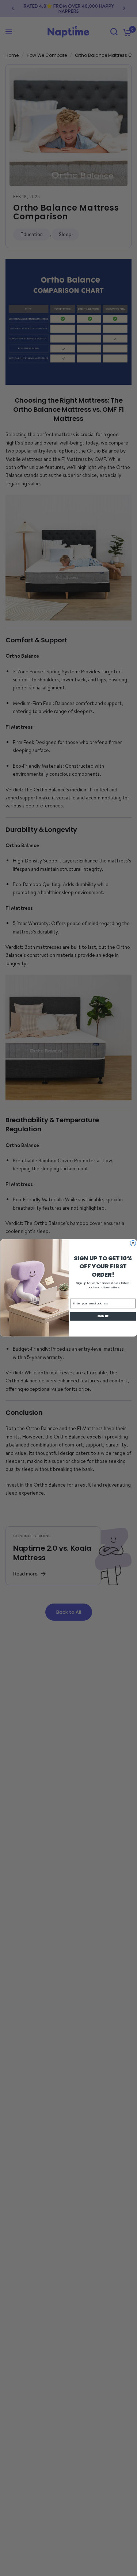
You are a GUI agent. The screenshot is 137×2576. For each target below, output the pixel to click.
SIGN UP (103, 1316)
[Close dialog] (133, 1243)
